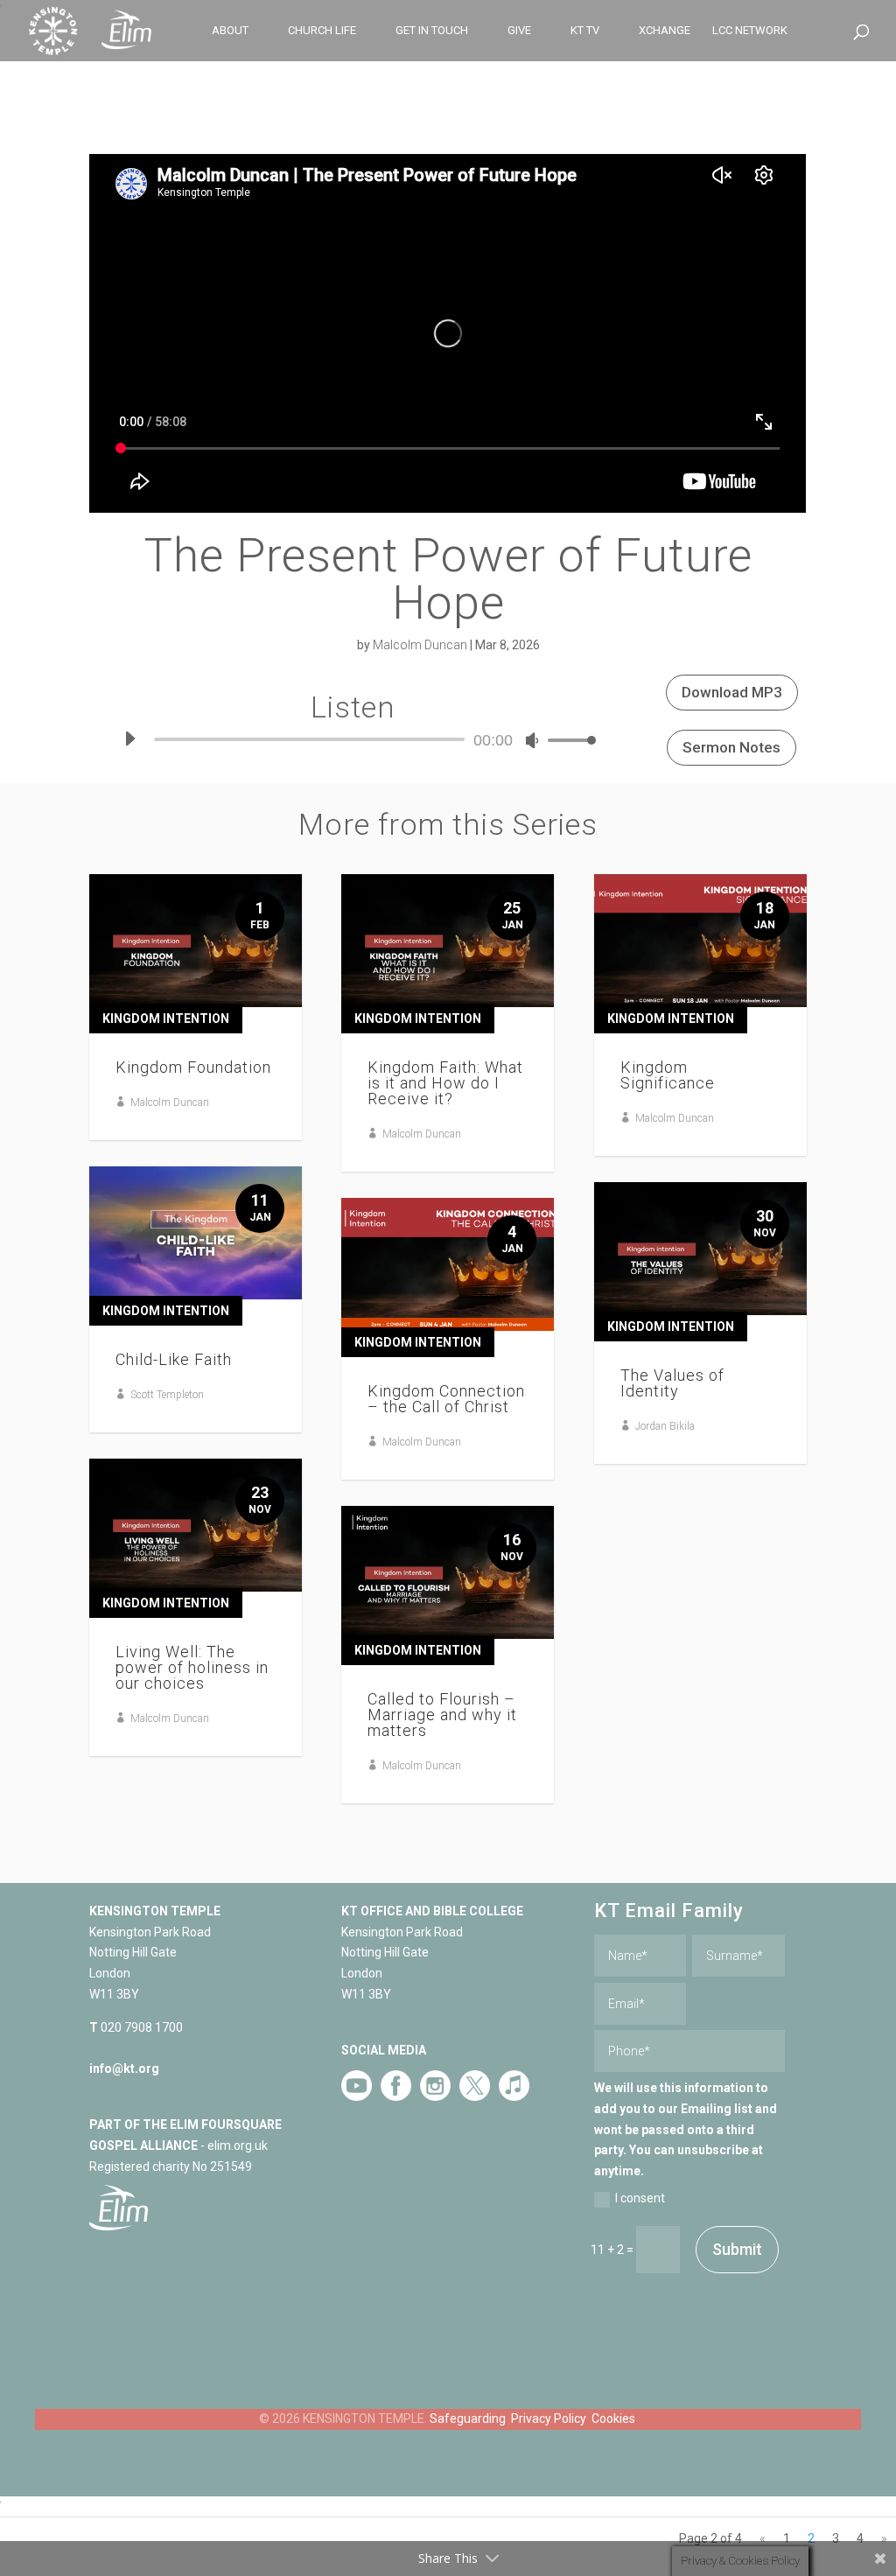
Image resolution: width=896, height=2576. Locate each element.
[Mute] (532, 740)
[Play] (129, 738)
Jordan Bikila (665, 1426)
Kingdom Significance (668, 1075)
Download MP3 (732, 692)
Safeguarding (468, 2418)
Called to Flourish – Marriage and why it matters (442, 1715)
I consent (640, 2198)
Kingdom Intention (166, 1018)
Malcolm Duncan (420, 645)
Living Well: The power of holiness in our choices (192, 1667)
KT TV (585, 31)
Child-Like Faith (174, 1359)
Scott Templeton (167, 1395)
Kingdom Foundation (193, 1067)
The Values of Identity (672, 1383)
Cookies (613, 2418)
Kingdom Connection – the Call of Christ (446, 1399)
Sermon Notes (731, 747)
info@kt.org (124, 2068)
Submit (737, 2249)
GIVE (519, 31)
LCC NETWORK (750, 31)
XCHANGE (665, 31)
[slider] (567, 740)
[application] (353, 739)
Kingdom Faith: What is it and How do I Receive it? (445, 1083)
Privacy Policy (549, 2418)
